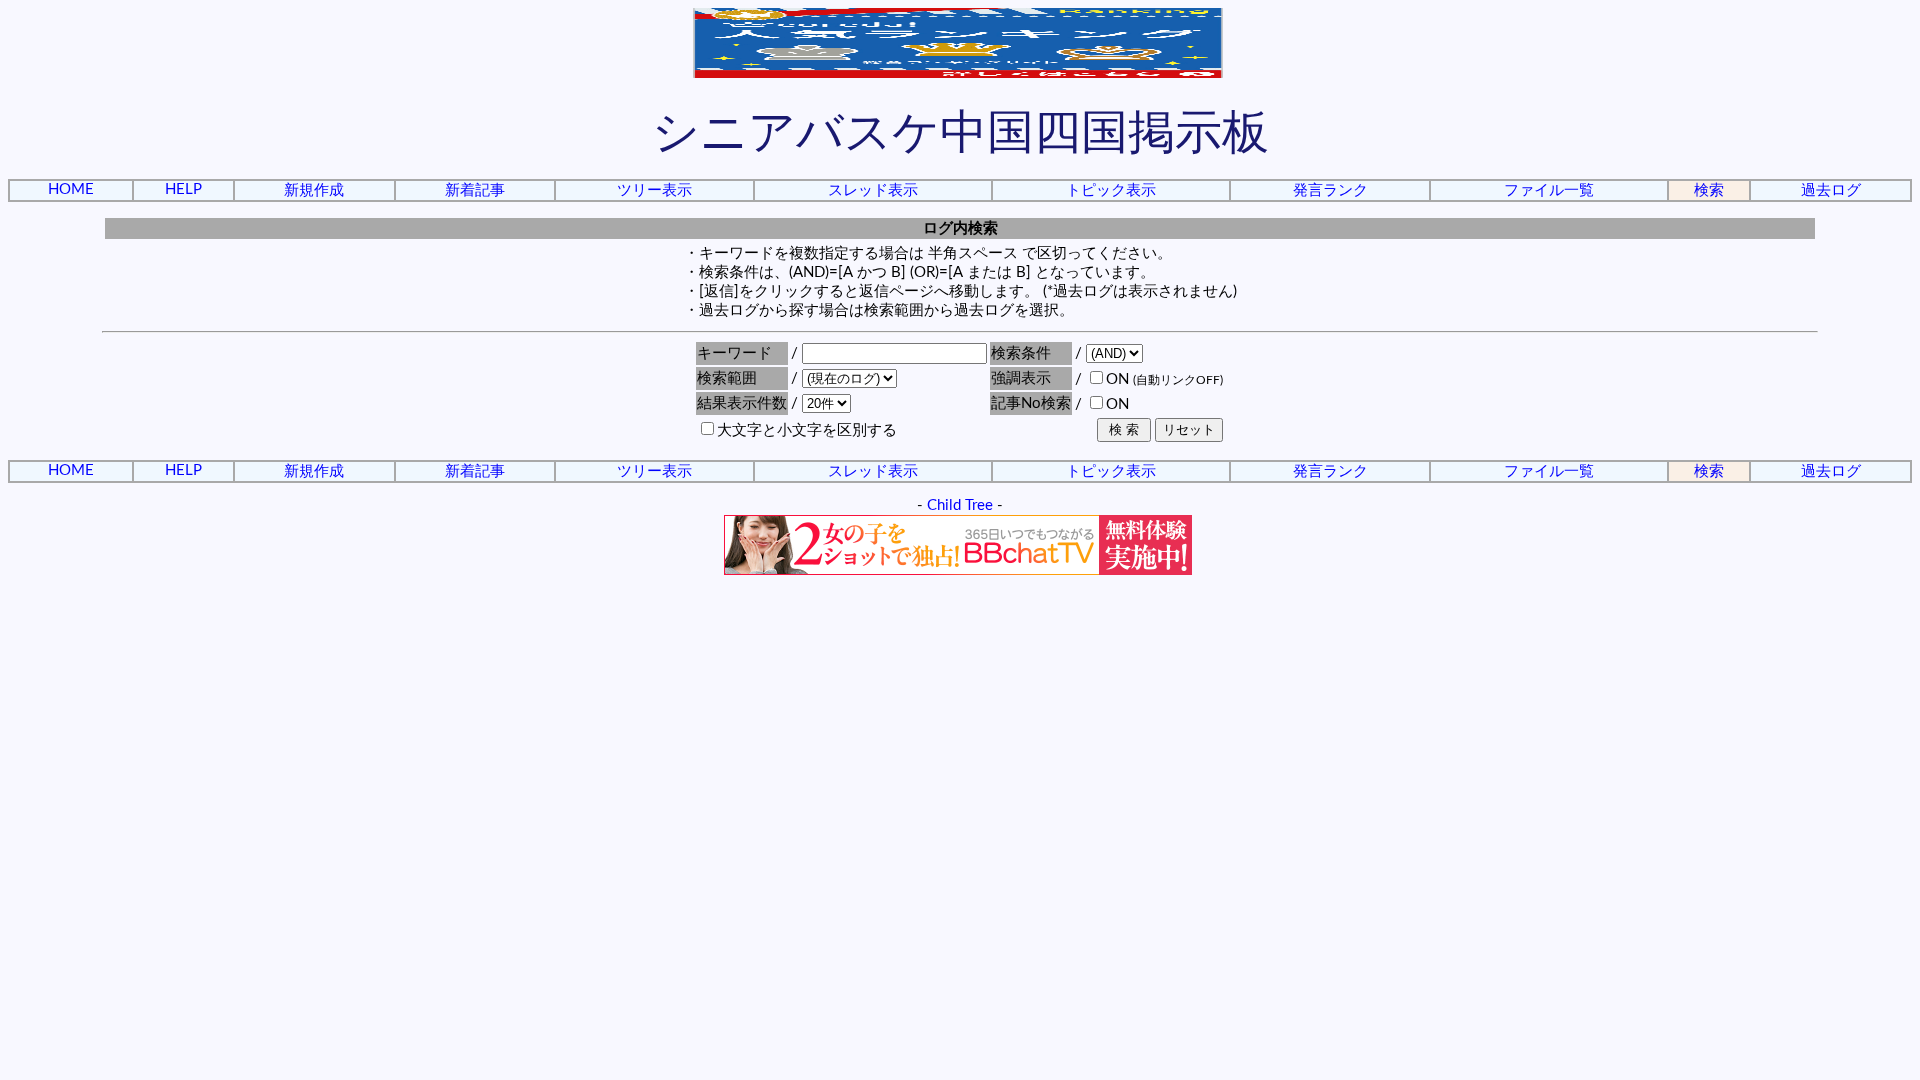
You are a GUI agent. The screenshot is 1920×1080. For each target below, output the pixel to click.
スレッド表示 (873, 190)
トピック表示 (1111, 190)
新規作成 (314, 190)
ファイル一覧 (1549, 190)
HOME (71, 189)
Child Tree (960, 505)
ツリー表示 (654, 190)
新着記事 (475, 190)
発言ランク (1330, 190)
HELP (183, 189)
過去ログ (1831, 190)
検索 (1709, 190)
